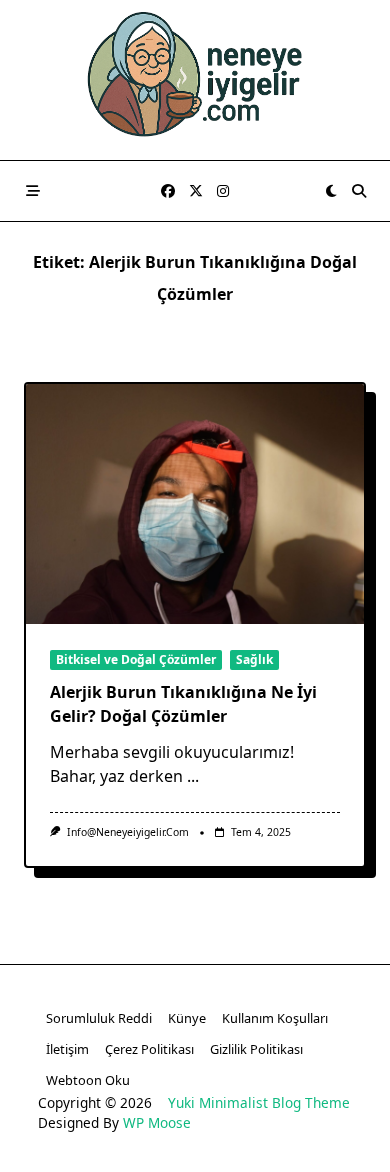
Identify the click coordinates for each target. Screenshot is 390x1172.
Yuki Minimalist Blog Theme (259, 1102)
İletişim (67, 1049)
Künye (187, 1018)
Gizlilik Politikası (256, 1049)
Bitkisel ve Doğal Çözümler (136, 659)
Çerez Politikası (149, 1049)
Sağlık (254, 659)
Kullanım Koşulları (275, 1018)
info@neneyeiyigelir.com (128, 832)
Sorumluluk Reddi (99, 1018)
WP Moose (157, 1122)
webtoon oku (88, 1080)
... (193, 776)
